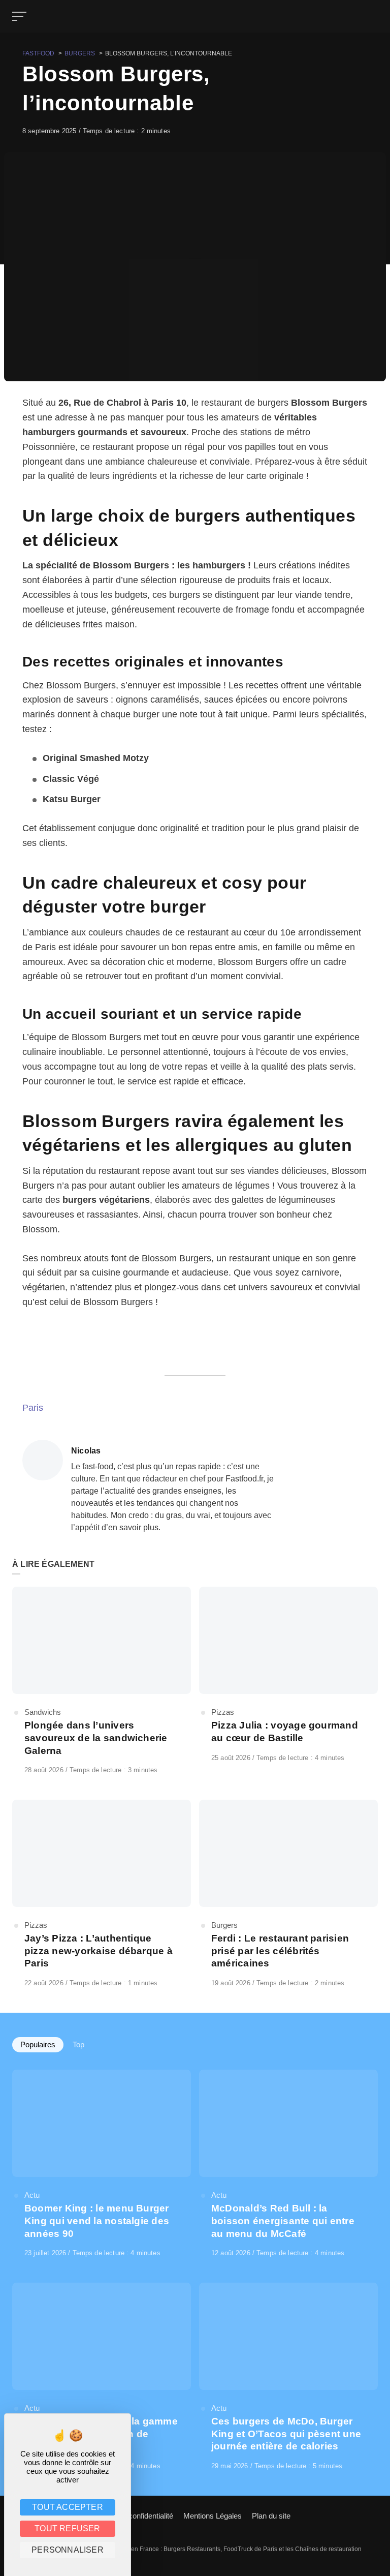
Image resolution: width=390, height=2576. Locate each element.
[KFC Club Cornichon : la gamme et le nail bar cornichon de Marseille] (102, 2377)
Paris (33, 1408)
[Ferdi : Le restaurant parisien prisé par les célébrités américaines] (288, 1894)
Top (78, 2044)
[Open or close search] (372, 16)
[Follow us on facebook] (376, 2515)
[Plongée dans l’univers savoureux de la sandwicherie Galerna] (102, 1681)
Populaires (38, 2044)
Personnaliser (68, 2550)
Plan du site (271, 2516)
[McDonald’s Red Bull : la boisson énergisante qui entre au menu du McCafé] (288, 2164)
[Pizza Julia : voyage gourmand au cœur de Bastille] (288, 1675)
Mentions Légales (213, 2516)
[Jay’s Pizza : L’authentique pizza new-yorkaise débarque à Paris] (102, 1894)
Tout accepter (68, 2507)
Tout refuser (67, 2528)
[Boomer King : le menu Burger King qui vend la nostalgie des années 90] (102, 2164)
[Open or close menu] (20, 16)
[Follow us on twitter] (369, 2515)
